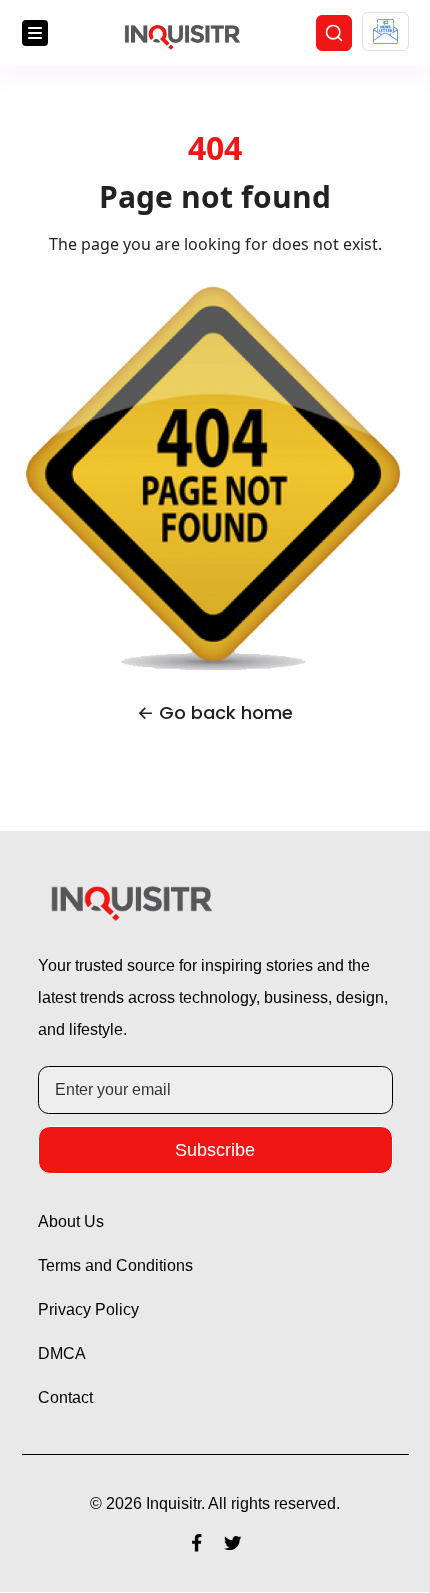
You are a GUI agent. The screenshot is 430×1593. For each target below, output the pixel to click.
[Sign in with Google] (385, 31)
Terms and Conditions (120, 1267)
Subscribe (215, 1150)
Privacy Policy (92, 1311)
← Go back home (215, 714)
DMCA (63, 1355)
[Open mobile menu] (35, 34)
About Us (74, 1223)
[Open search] (334, 34)
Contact (67, 1399)
